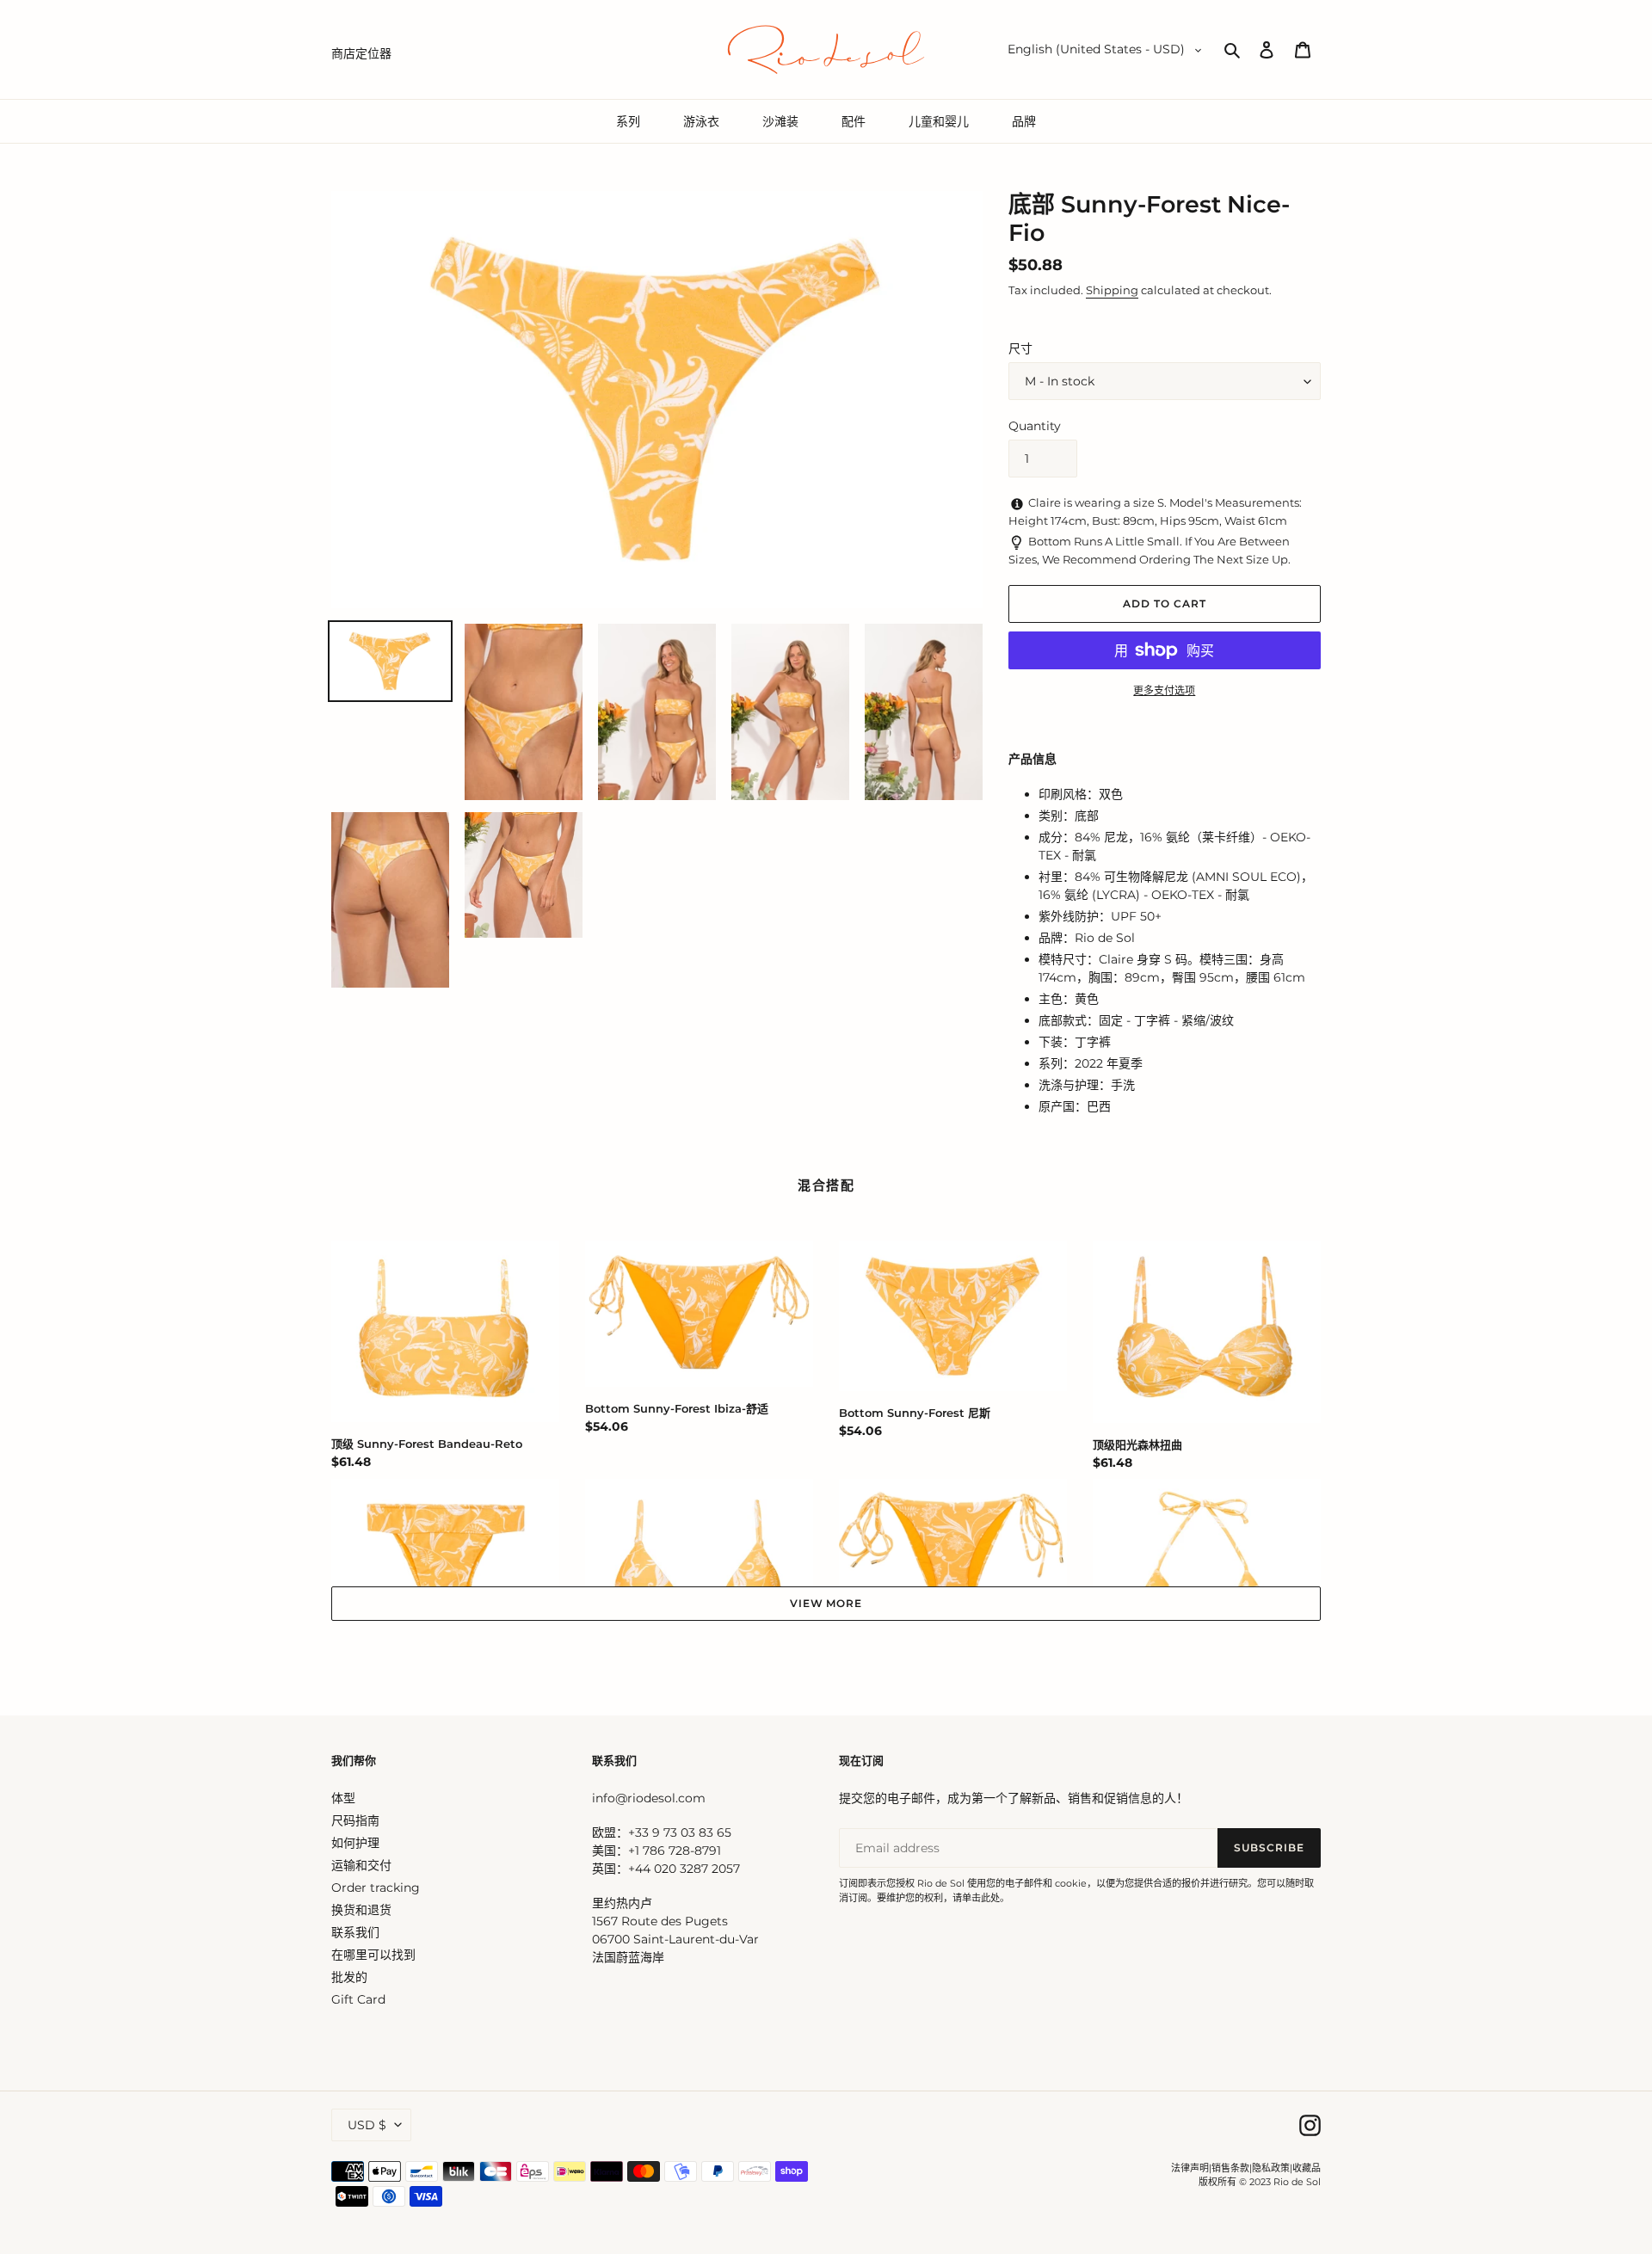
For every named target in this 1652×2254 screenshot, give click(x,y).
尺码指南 (355, 1820)
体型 (343, 1798)
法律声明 (1190, 2168)
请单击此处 (976, 1898)
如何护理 (355, 1843)
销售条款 (1230, 2168)
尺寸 (1020, 348)
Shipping (1112, 290)
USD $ (367, 2125)
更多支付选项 (1164, 690)
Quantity (1035, 426)
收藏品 (1307, 2168)
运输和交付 (361, 1865)
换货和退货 (361, 1910)
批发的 (349, 1977)
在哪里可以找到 (373, 1955)
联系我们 (355, 1932)
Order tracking (376, 1888)
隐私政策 (1271, 2168)
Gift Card (358, 1999)
